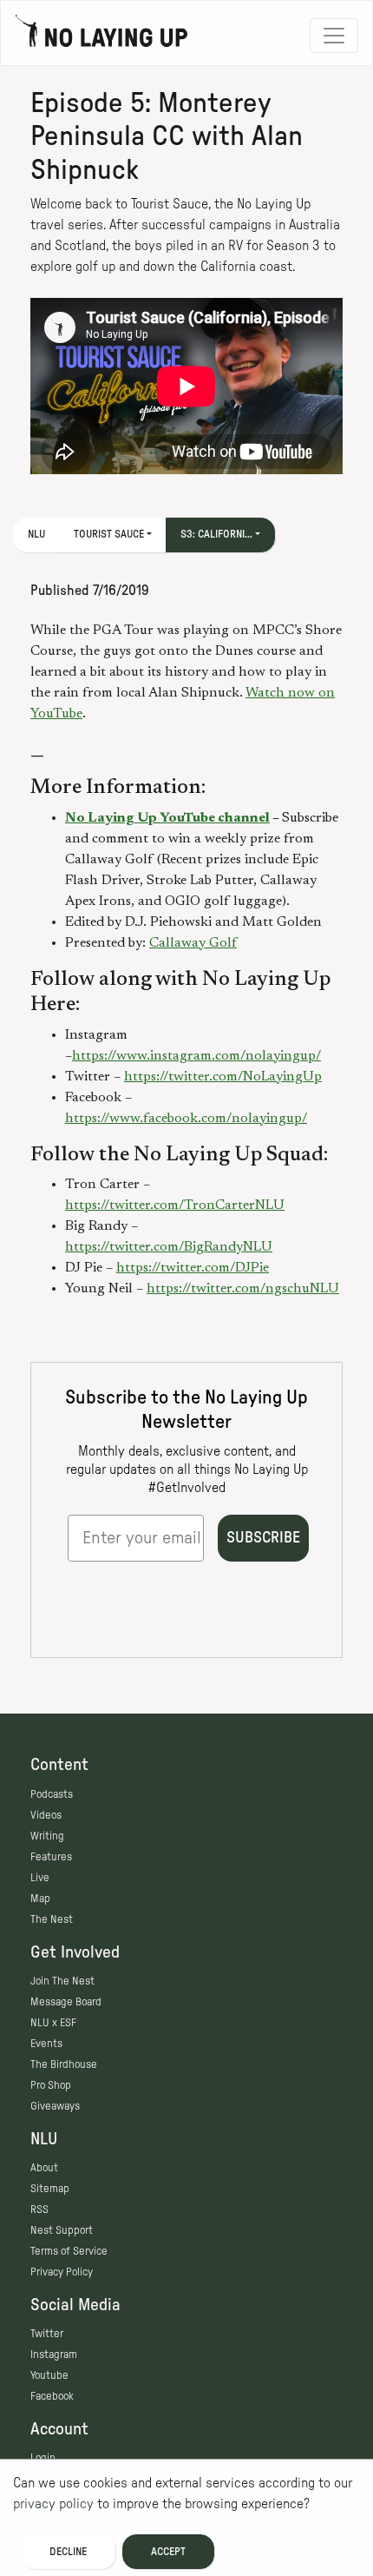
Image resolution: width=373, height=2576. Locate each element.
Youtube (49, 2375)
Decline (68, 2552)
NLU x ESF (53, 2023)
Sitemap (50, 2189)
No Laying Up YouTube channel (167, 818)
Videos (46, 1815)
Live (40, 1878)
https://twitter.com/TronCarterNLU (175, 1205)
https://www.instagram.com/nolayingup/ (196, 1056)
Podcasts (52, 1794)
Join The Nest (62, 1981)
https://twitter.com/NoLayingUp (223, 1077)
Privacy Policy (62, 2272)
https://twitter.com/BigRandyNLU (169, 1247)
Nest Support (62, 2230)
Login (43, 2458)
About (44, 2168)
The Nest (52, 1919)
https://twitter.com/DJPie (193, 1268)
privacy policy (53, 2504)
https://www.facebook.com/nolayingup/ (186, 1119)
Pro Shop (51, 2085)
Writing (47, 1836)
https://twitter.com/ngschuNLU (243, 1289)
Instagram (54, 2355)
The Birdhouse (64, 2064)
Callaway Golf (193, 943)
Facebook (52, 2396)
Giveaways (55, 2106)
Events (46, 2044)
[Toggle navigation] (334, 36)
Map (40, 1899)
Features (51, 1857)
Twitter (47, 2334)
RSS (39, 2209)
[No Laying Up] (101, 36)
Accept (168, 2552)
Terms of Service (69, 2251)
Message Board (66, 2002)
